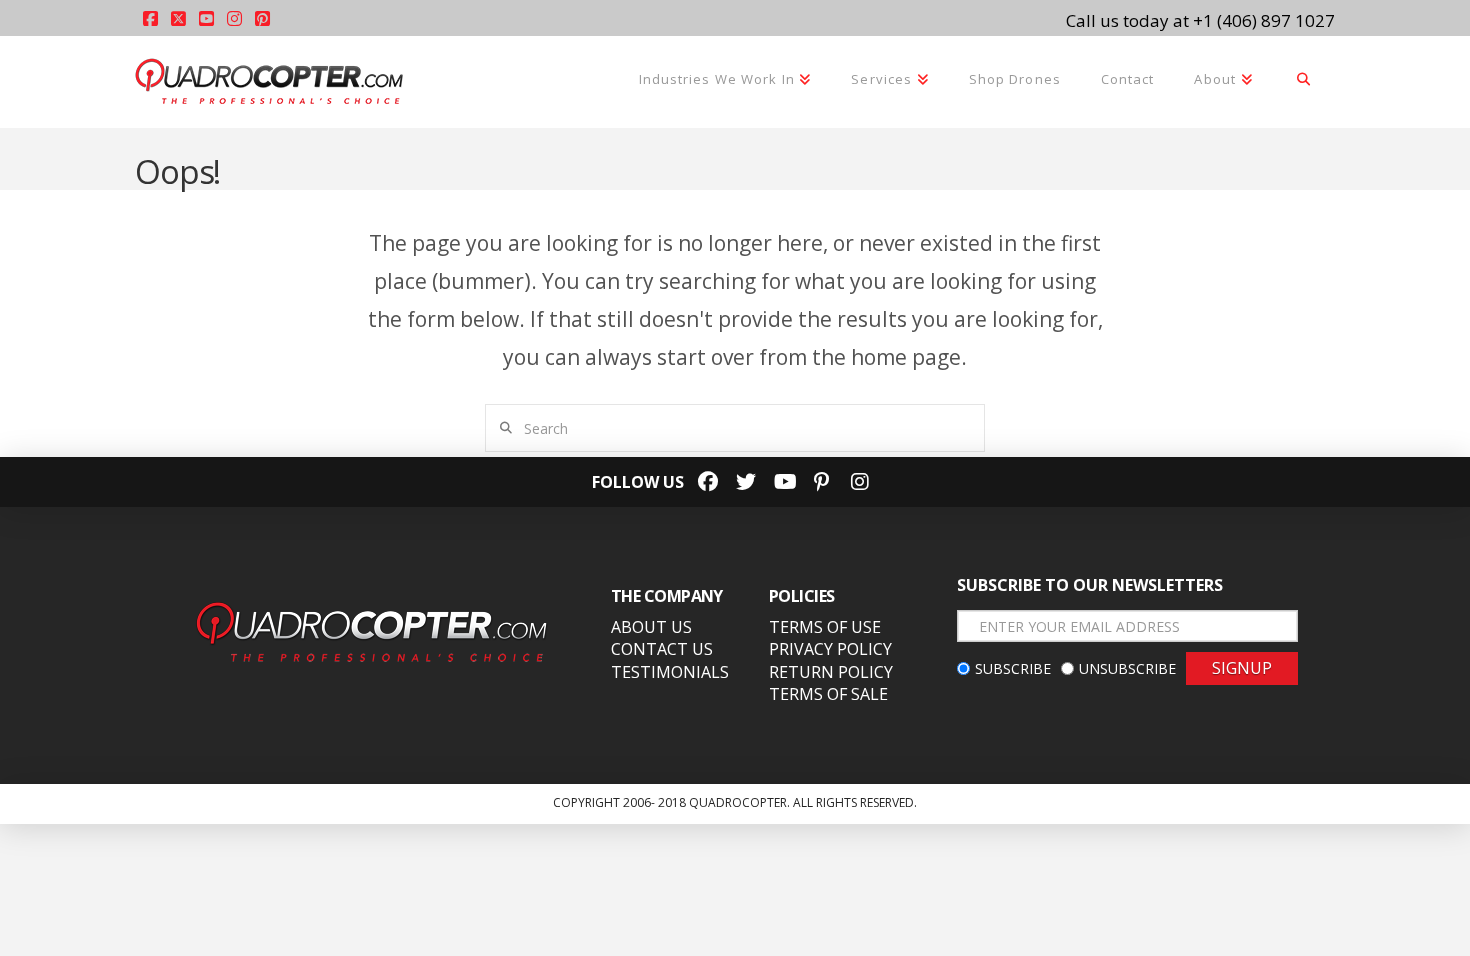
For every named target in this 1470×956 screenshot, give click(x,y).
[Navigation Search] (1304, 81)
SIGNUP (1242, 668)
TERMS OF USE (825, 627)
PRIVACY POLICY (830, 649)
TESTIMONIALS (670, 672)
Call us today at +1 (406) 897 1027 (1200, 20)
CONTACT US (662, 649)
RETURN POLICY (831, 672)
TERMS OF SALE (828, 694)
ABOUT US (651, 627)
